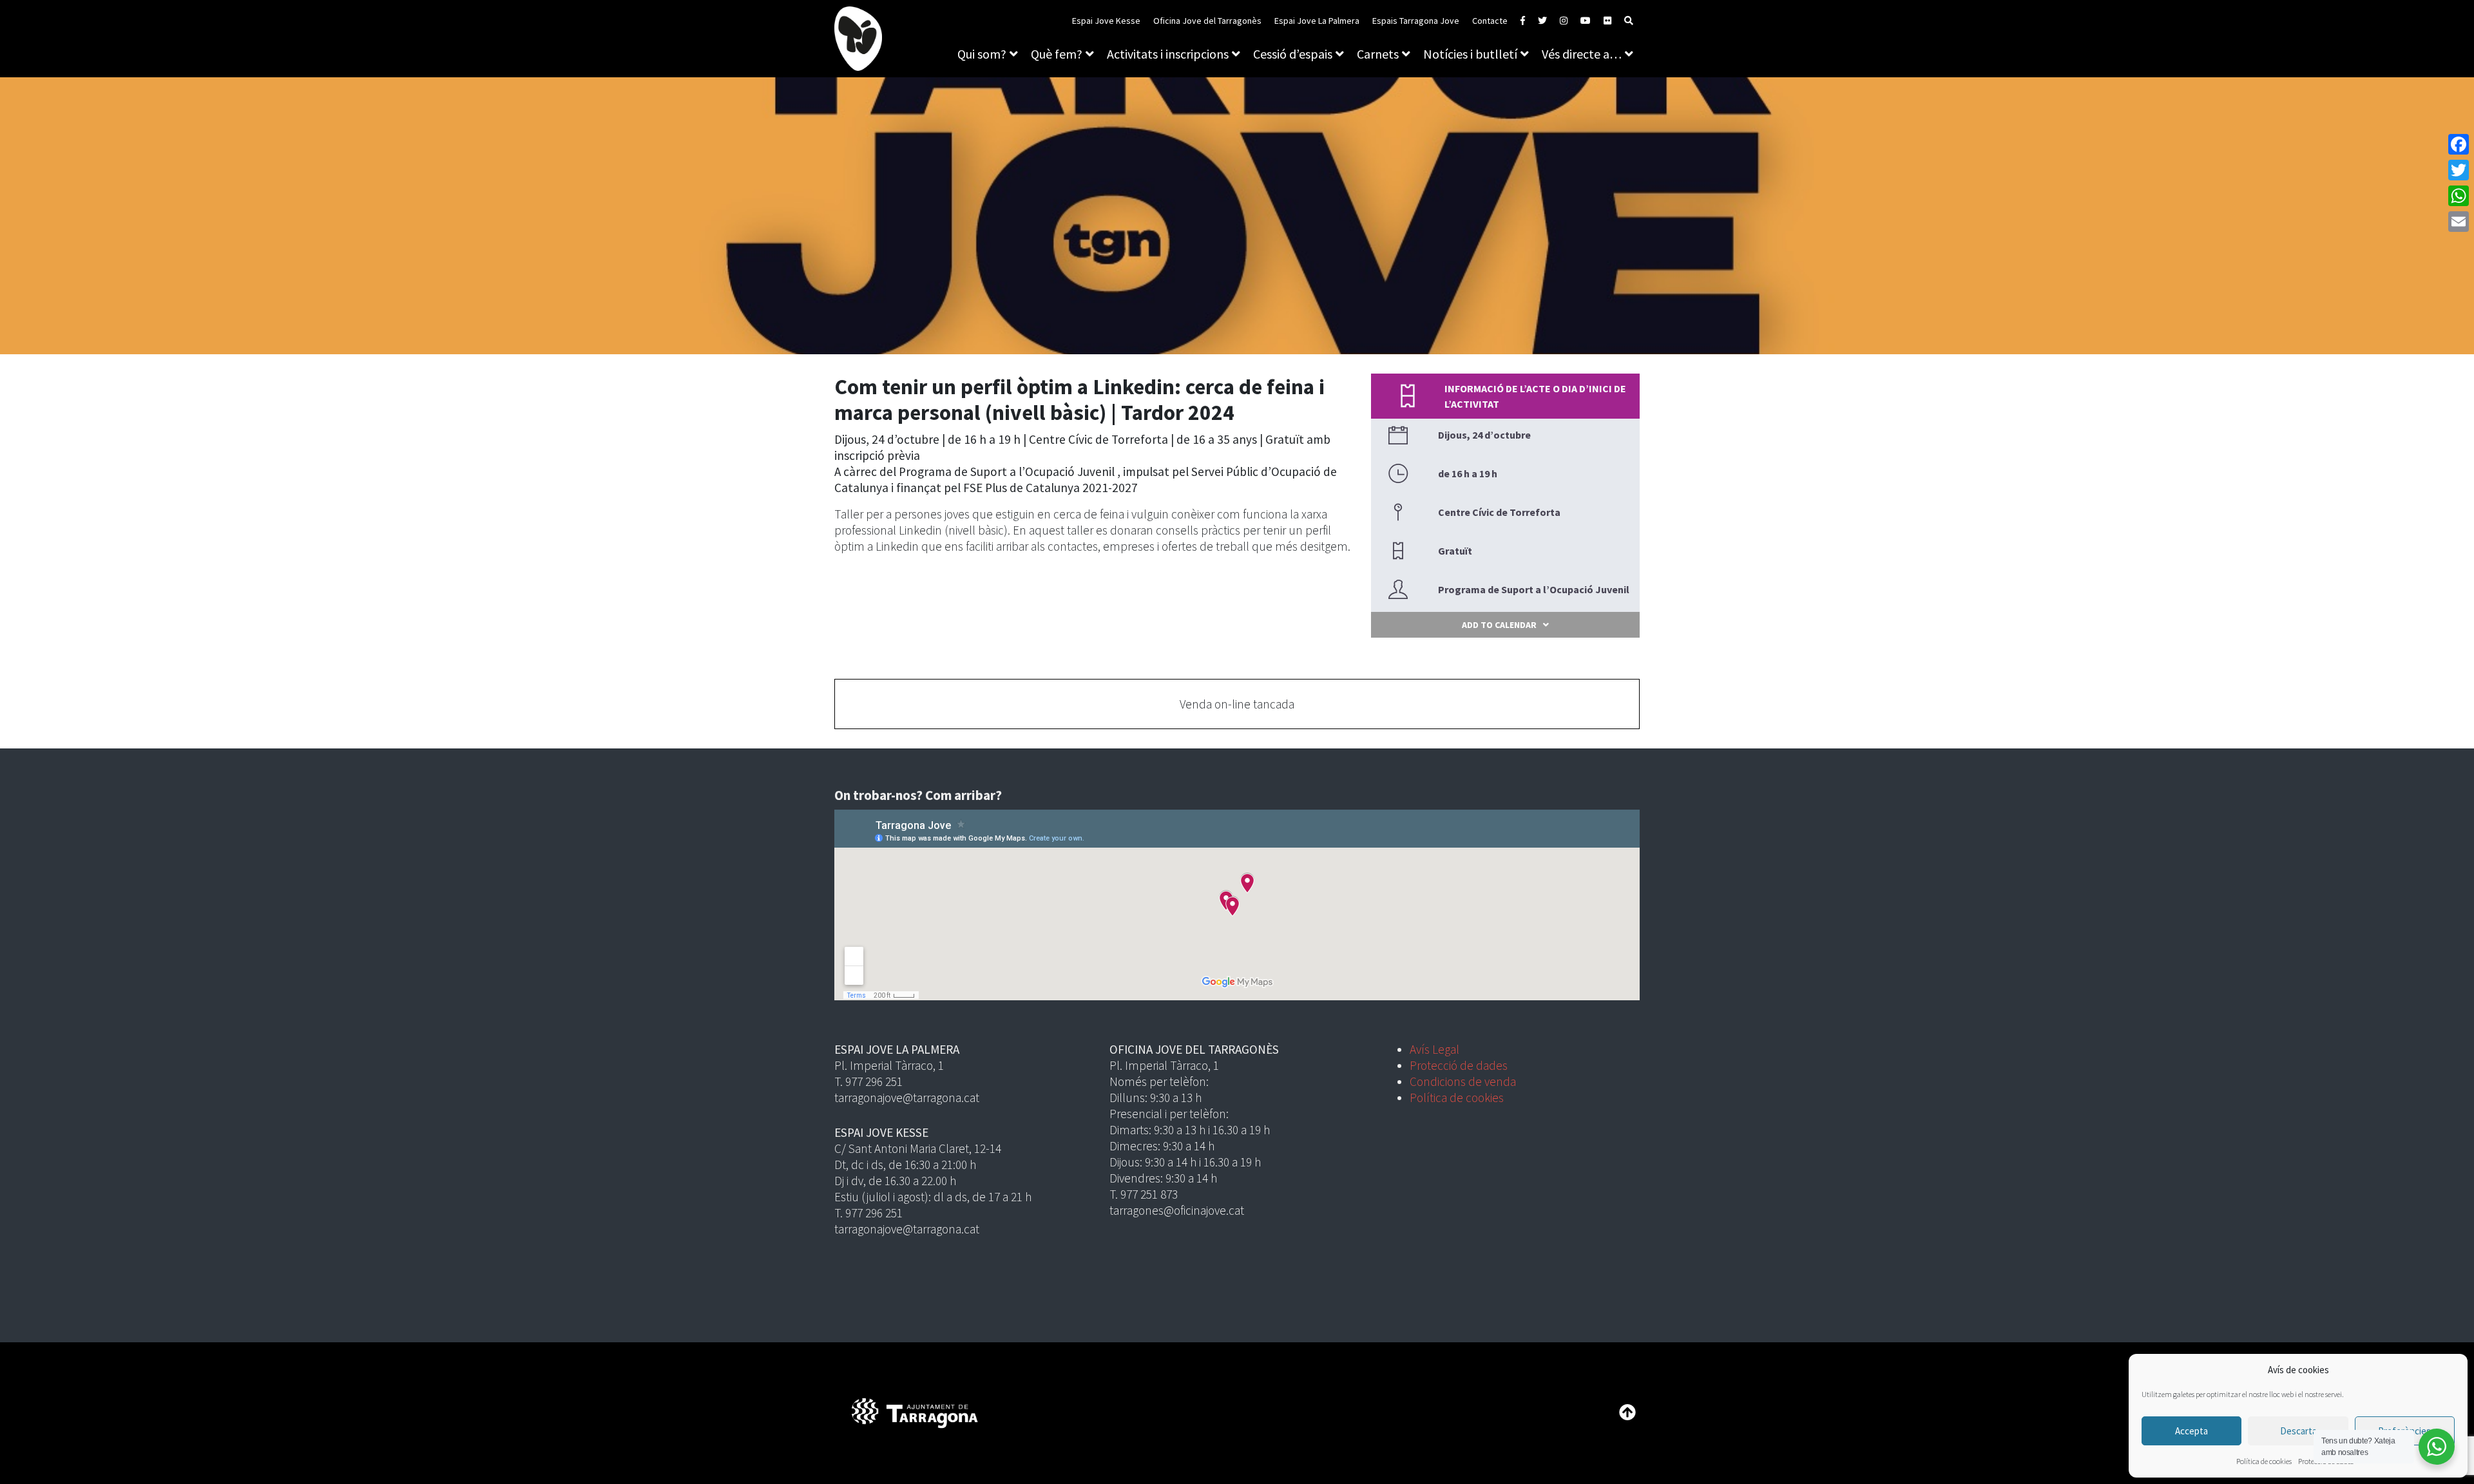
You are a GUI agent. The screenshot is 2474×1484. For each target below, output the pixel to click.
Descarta (2298, 1431)
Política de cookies (2264, 1461)
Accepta (2191, 1431)
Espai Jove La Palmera (1317, 21)
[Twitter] (2459, 170)
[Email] (2459, 222)
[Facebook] (2459, 144)
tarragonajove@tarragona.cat (907, 1098)
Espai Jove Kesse (1106, 21)
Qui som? (982, 54)
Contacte (1490, 21)
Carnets (1378, 54)
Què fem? (1057, 54)
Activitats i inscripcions (1168, 54)
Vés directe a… (1582, 54)
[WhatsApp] (2459, 196)
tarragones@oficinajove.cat (1177, 1210)
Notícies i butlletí (1470, 54)
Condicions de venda (1463, 1081)
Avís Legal (1434, 1049)
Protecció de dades (1459, 1065)
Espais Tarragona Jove (1416, 21)
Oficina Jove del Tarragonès (1207, 21)
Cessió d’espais (1293, 54)
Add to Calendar (1499, 625)
